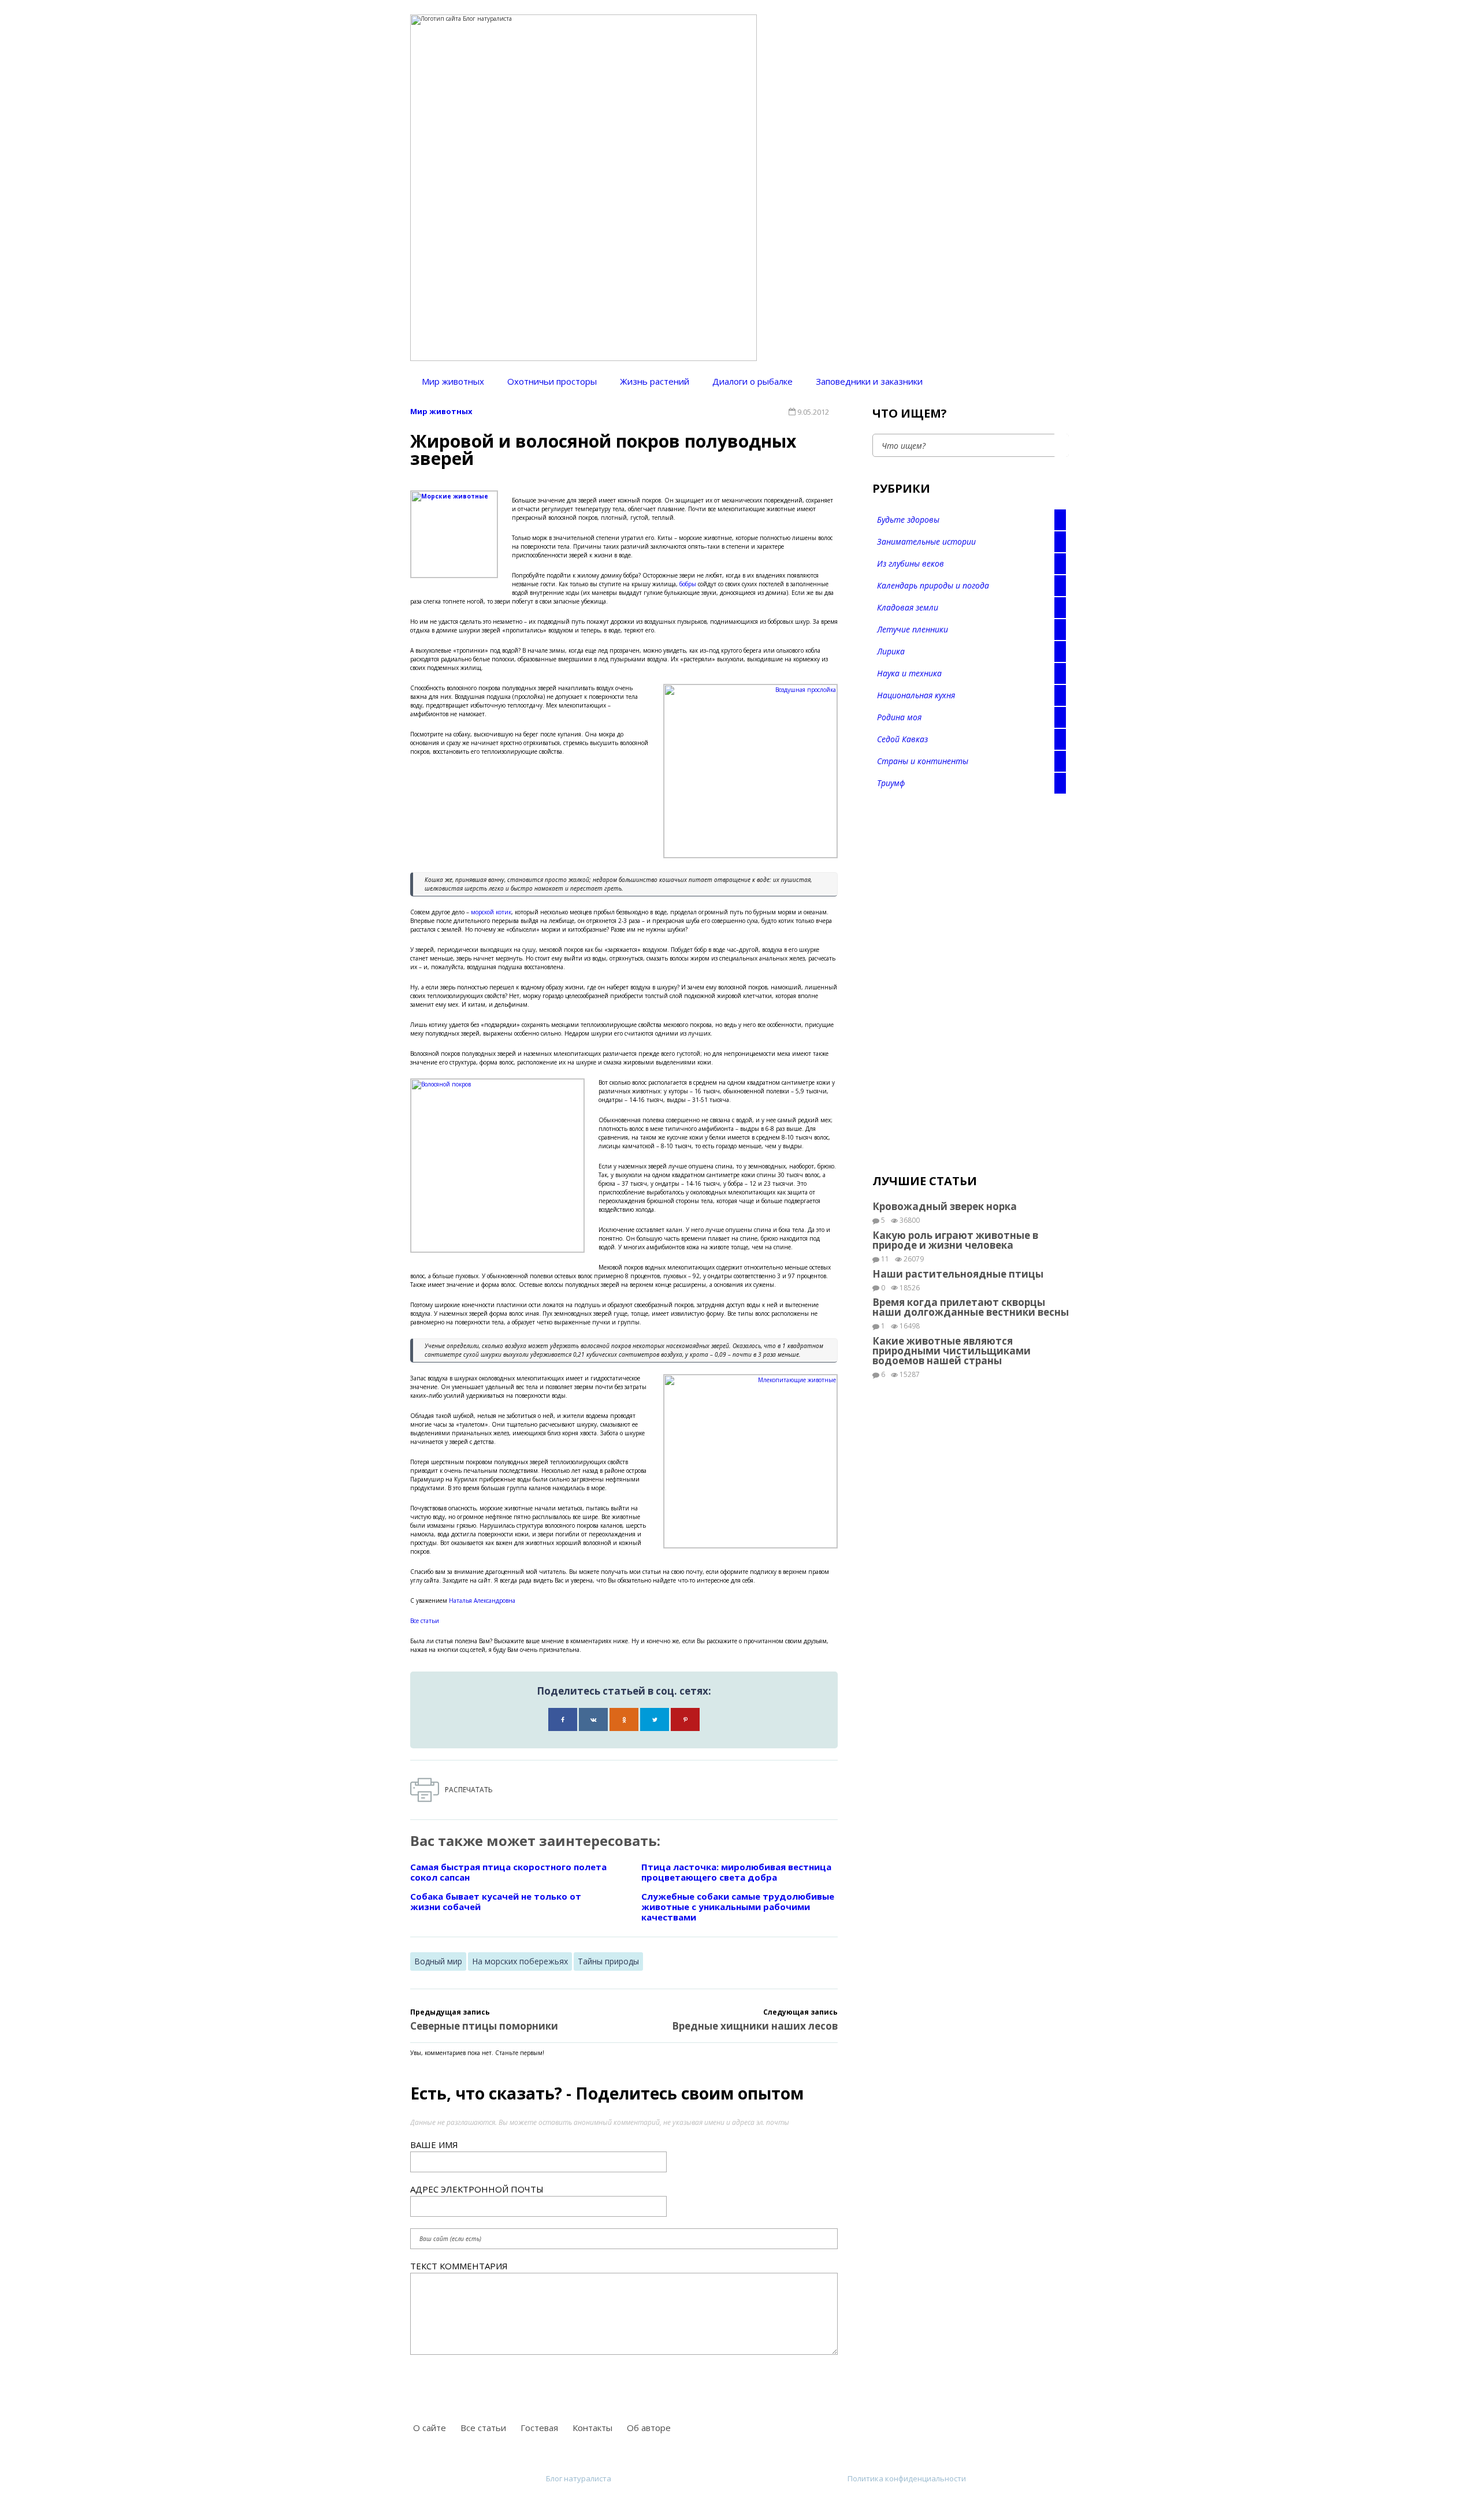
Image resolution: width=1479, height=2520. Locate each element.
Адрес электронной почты (477, 2189)
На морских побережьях (520, 1961)
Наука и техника (909, 673)
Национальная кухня (916, 695)
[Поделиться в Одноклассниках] (624, 1719)
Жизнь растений (655, 381)
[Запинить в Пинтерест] (685, 1719)
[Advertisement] (959, 985)
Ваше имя (434, 2145)
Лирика (891, 651)
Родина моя (899, 717)
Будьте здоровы (908, 520)
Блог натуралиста (579, 2478)
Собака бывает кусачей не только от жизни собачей (496, 1901)
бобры (688, 584)
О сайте (430, 2428)
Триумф (891, 783)
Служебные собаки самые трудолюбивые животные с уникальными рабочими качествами (738, 1907)
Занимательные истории (926, 541)
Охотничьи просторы (552, 381)
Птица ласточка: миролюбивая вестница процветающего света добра (736, 1872)
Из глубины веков (911, 563)
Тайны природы (608, 1961)
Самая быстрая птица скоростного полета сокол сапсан (508, 1872)
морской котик (491, 912)
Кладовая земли (908, 607)
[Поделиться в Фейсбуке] (563, 1719)
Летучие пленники (913, 629)
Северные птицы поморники (484, 2026)
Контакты (592, 2428)
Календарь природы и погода (933, 585)
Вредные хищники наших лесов (755, 2026)
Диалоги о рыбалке (752, 381)
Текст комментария (459, 2266)
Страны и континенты (923, 761)
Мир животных (453, 381)
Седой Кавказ (902, 739)
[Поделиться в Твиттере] (655, 1719)
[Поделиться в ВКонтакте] (593, 1719)
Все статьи (425, 1621)
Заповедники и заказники (869, 381)
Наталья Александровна (482, 1600)
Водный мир (438, 1961)
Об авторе (649, 2428)
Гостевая (539, 2428)
